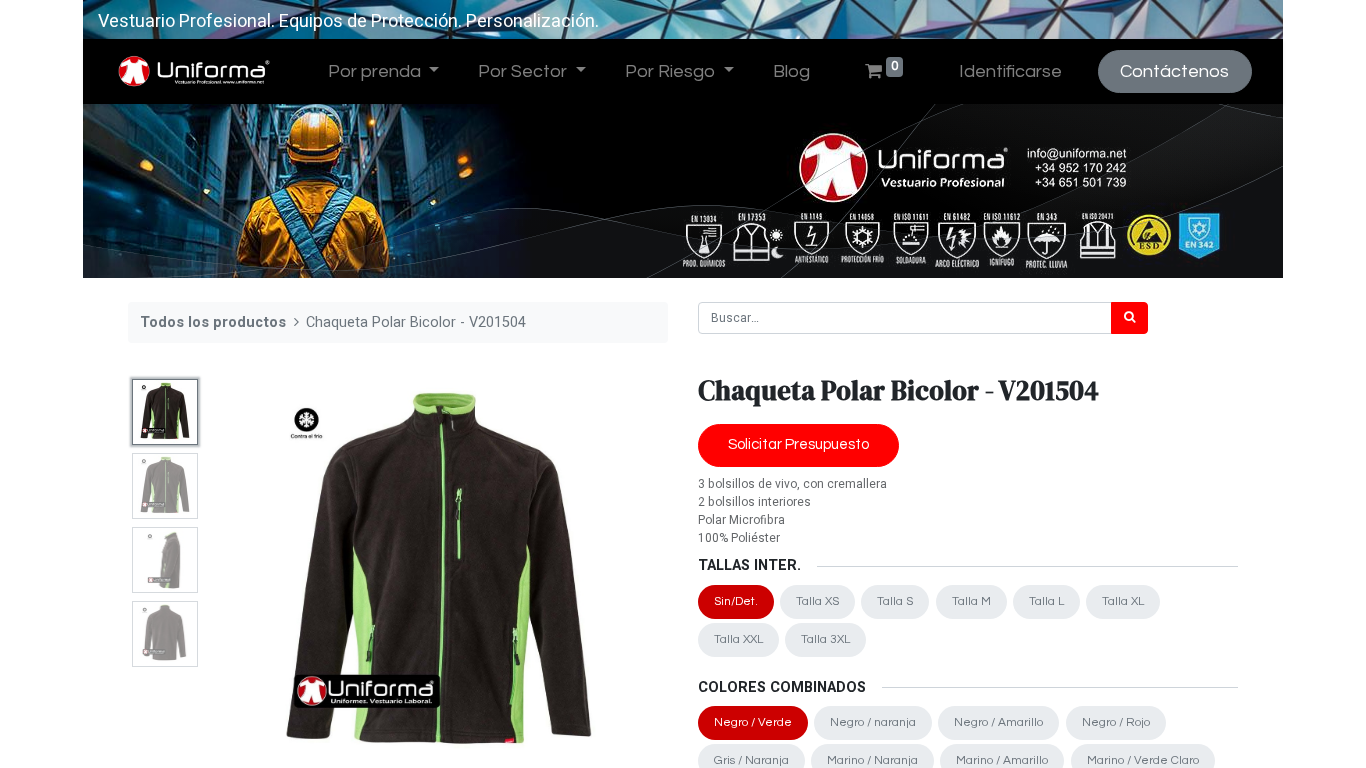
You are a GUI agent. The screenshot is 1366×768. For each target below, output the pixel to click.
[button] (244, 575)
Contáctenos (1174, 71)
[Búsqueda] (1129, 318)
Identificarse (1010, 71)
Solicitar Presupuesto (798, 444)
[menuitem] (791, 71)
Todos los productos (213, 322)
